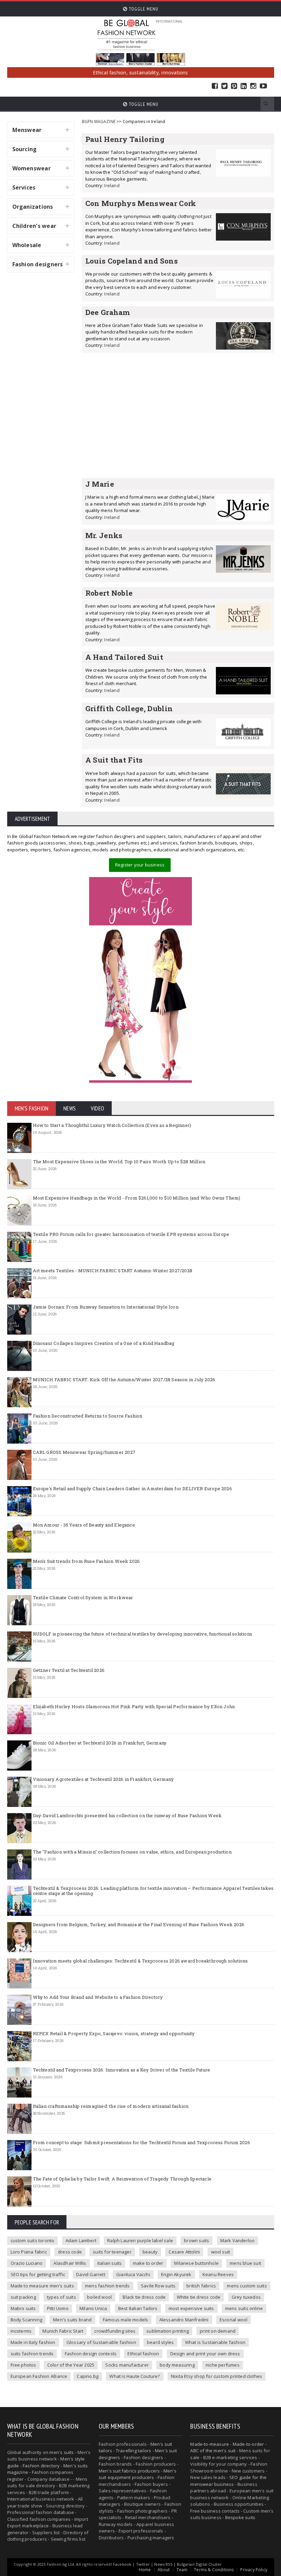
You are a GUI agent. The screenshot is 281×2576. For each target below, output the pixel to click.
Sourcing (25, 149)
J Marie (100, 484)
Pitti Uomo (58, 2308)
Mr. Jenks (104, 535)
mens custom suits (247, 2286)
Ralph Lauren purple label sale (140, 2240)
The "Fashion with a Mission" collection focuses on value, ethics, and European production (132, 1852)
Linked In (244, 86)
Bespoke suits (240, 2517)
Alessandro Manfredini (184, 2320)
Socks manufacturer (127, 2365)
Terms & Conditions (214, 2570)
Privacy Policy (254, 2570)
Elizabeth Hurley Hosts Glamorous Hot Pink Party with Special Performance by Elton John (134, 1706)
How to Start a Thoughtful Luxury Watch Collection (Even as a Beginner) (112, 1125)
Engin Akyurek (176, 2274)
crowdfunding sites (115, 2331)
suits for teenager (112, 2252)
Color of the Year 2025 (71, 2365)
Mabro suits (23, 2308)
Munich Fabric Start (63, 2331)
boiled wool (99, 2297)
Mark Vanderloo (238, 2240)
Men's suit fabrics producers (129, 2471)
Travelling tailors (134, 2451)
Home (145, 2570)
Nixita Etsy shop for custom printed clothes (217, 2376)
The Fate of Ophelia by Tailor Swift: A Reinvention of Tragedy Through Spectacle (122, 2179)
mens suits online (244, 2308)
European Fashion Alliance (39, 2376)
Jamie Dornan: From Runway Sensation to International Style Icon (106, 1307)
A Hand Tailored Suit (124, 657)
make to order (148, 2263)
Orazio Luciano (27, 2263)
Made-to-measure (210, 2444)
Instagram (253, 86)
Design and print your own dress (205, 2354)
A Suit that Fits (114, 760)
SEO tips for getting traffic (38, 2274)
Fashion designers (38, 264)
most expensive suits (191, 2308)
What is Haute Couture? (135, 2376)
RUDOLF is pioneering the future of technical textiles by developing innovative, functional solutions (143, 1634)
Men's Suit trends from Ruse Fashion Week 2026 (87, 1561)
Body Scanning (27, 2320)
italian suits (110, 2263)
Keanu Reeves (218, 2274)
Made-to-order (248, 2444)
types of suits (62, 2297)
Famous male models (126, 2320)
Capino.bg (88, 2376)
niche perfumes (223, 2365)
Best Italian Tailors (138, 2308)
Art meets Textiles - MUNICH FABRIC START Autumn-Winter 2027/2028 (113, 1271)
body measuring (177, 2365)
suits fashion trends (32, 2354)
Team (182, 2570)
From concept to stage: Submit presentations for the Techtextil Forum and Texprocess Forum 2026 (142, 2142)
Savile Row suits (158, 2286)
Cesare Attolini (184, 2252)
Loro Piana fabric (29, 2252)
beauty (150, 2252)
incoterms (21, 2331)
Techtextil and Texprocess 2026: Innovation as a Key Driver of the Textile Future (122, 2070)
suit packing (23, 2297)
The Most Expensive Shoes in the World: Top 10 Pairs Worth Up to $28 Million (119, 1162)
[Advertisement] (178, 415)
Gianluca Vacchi (133, 2274)
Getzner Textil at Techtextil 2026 (69, 1670)
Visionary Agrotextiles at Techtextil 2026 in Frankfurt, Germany (103, 1779)
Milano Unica (93, 2308)
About (164, 2570)
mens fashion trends (107, 2286)
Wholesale (27, 245)
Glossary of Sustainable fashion (101, 2342)
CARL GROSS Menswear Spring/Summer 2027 (84, 1452)
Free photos (23, 2365)
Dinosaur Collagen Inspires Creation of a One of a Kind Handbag (104, 1343)
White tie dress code (199, 2297)
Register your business (140, 865)
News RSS (163, 2564)
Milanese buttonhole (196, 2263)
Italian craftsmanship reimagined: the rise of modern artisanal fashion (111, 2106)
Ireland (112, 185)
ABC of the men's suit (213, 2451)
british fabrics (201, 2286)
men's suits (62, 2452)
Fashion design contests (91, 2354)
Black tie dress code (144, 2297)
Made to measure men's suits (42, 2286)
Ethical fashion (143, 2354)
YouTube (263, 86)
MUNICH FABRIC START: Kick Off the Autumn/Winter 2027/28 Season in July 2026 (124, 1380)
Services (24, 187)
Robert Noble (109, 593)
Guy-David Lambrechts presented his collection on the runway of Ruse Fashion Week (127, 1815)
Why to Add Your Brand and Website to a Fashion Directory (98, 1997)
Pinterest (234, 86)
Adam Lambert (81, 2240)
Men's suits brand (72, 2320)
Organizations (33, 207)
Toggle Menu (143, 9)
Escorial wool (234, 2320)
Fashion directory (41, 2466)
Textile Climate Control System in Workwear (83, 1597)
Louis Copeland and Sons (132, 261)
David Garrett (91, 2274)
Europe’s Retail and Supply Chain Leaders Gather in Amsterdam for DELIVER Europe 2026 (132, 1489)
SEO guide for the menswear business (228, 2481)
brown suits (197, 2240)
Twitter (224, 86)
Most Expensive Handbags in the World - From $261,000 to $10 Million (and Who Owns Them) (137, 1198)
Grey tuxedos (246, 2297)
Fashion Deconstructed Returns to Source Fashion (88, 1416)
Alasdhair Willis (70, 2263)
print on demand (218, 2331)
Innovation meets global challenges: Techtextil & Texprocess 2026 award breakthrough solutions (140, 1961)
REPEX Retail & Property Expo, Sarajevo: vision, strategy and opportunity (114, 2033)
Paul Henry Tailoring (125, 139)
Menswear (27, 130)
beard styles (160, 2342)
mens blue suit (245, 2263)
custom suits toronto (33, 2240)
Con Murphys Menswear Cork (141, 203)
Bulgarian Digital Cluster (199, 2564)
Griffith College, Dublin (129, 708)
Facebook (215, 86)
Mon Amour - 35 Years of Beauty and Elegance (84, 1525)
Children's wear (34, 226)
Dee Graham (108, 312)
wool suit (221, 2252)
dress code (70, 2252)
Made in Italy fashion (33, 2342)
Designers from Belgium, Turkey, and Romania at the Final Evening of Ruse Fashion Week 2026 (139, 1924)
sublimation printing (168, 2331)
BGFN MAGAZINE (99, 121)
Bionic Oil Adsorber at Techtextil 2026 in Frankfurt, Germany (100, 1743)
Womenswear (32, 168)
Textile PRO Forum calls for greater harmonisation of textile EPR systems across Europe (131, 1234)
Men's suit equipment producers (138, 2474)
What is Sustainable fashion (215, 2342)
